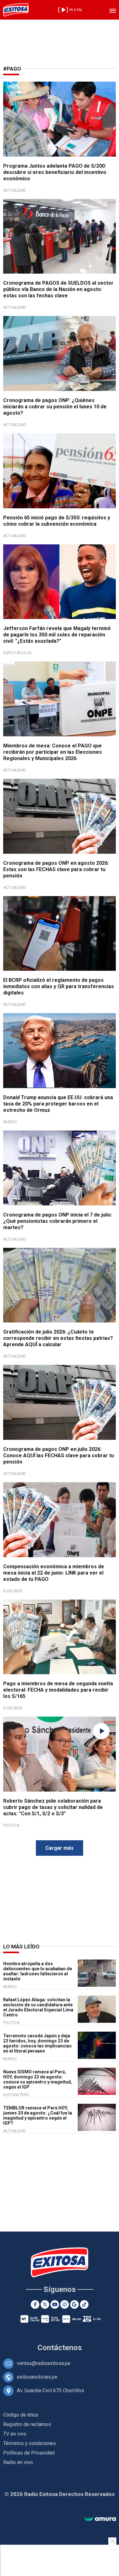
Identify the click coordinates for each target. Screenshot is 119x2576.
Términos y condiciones (30, 2443)
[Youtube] (55, 2304)
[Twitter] (45, 2304)
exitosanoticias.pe (37, 2377)
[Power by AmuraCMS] (100, 2519)
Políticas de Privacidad (29, 2453)
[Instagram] (65, 2304)
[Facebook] (35, 2304)
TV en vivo (15, 2434)
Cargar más (60, 1848)
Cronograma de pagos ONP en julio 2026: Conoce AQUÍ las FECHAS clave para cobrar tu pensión (59, 1455)
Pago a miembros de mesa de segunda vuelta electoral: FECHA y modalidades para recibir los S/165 (58, 1690)
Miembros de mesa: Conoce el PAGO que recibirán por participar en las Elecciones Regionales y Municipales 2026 (53, 752)
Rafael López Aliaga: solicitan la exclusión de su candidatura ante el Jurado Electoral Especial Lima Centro (38, 2007)
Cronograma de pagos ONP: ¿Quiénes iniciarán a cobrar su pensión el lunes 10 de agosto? (55, 407)
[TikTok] (84, 2304)
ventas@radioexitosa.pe (44, 2363)
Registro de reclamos (27, 2424)
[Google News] (74, 2304)
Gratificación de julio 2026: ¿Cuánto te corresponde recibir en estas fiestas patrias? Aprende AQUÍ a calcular (58, 1338)
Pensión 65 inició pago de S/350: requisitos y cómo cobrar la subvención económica (57, 521)
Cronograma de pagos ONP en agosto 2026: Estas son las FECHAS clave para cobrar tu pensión (56, 869)
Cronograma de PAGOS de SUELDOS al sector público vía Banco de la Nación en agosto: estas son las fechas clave (58, 289)
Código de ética (21, 2415)
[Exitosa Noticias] (16, 10)
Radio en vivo (18, 2462)
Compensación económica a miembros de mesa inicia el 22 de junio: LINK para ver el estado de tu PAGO (54, 1573)
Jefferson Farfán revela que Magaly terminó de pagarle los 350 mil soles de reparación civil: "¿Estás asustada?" (57, 635)
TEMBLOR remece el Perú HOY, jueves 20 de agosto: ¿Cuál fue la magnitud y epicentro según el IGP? (38, 2115)
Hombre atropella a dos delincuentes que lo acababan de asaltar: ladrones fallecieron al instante (38, 1971)
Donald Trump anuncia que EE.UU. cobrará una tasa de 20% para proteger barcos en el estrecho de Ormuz (58, 1104)
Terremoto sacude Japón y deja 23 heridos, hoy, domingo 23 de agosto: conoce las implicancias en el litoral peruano (37, 2043)
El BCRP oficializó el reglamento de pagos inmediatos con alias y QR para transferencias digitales (59, 986)
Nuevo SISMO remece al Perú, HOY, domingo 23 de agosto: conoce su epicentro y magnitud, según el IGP (38, 2079)
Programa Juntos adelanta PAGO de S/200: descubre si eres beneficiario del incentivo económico (55, 172)
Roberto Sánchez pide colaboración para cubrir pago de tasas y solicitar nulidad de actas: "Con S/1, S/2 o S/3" (53, 1807)
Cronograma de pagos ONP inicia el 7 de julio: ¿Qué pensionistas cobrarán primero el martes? (58, 1221)
